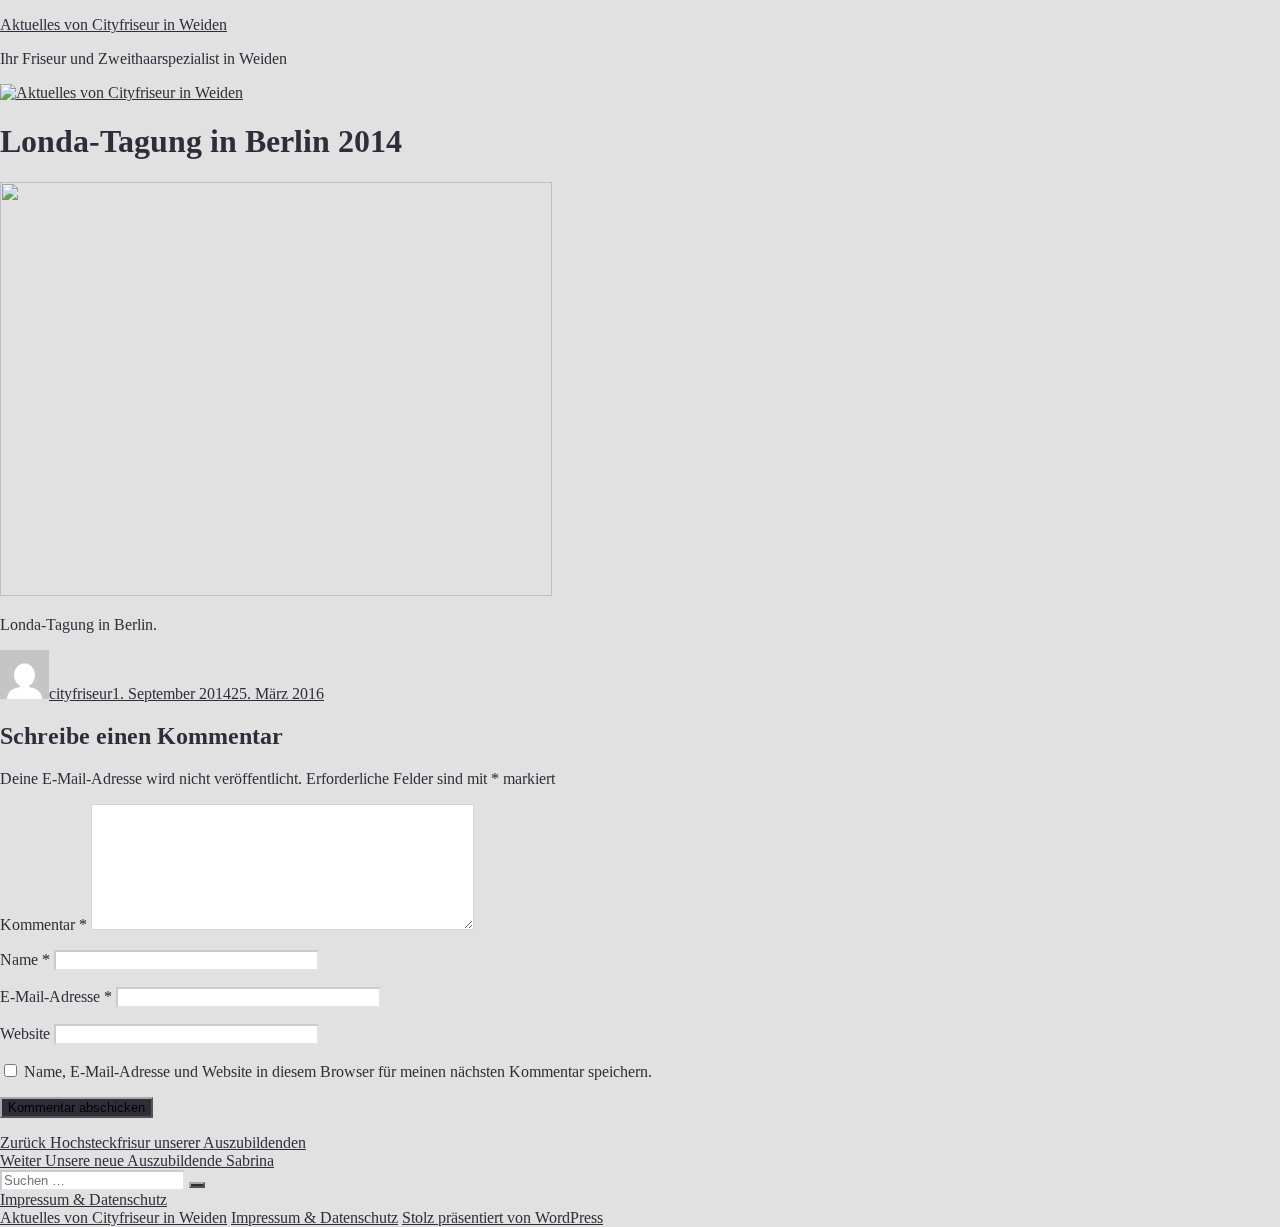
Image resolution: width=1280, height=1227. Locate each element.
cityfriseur (80, 693)
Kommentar (43, 924)
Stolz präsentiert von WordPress (502, 1217)
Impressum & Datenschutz (83, 1199)
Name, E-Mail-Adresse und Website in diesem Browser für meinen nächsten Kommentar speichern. (338, 1071)
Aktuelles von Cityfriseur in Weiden (113, 24)
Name (25, 959)
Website (25, 1033)
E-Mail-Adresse (56, 996)
